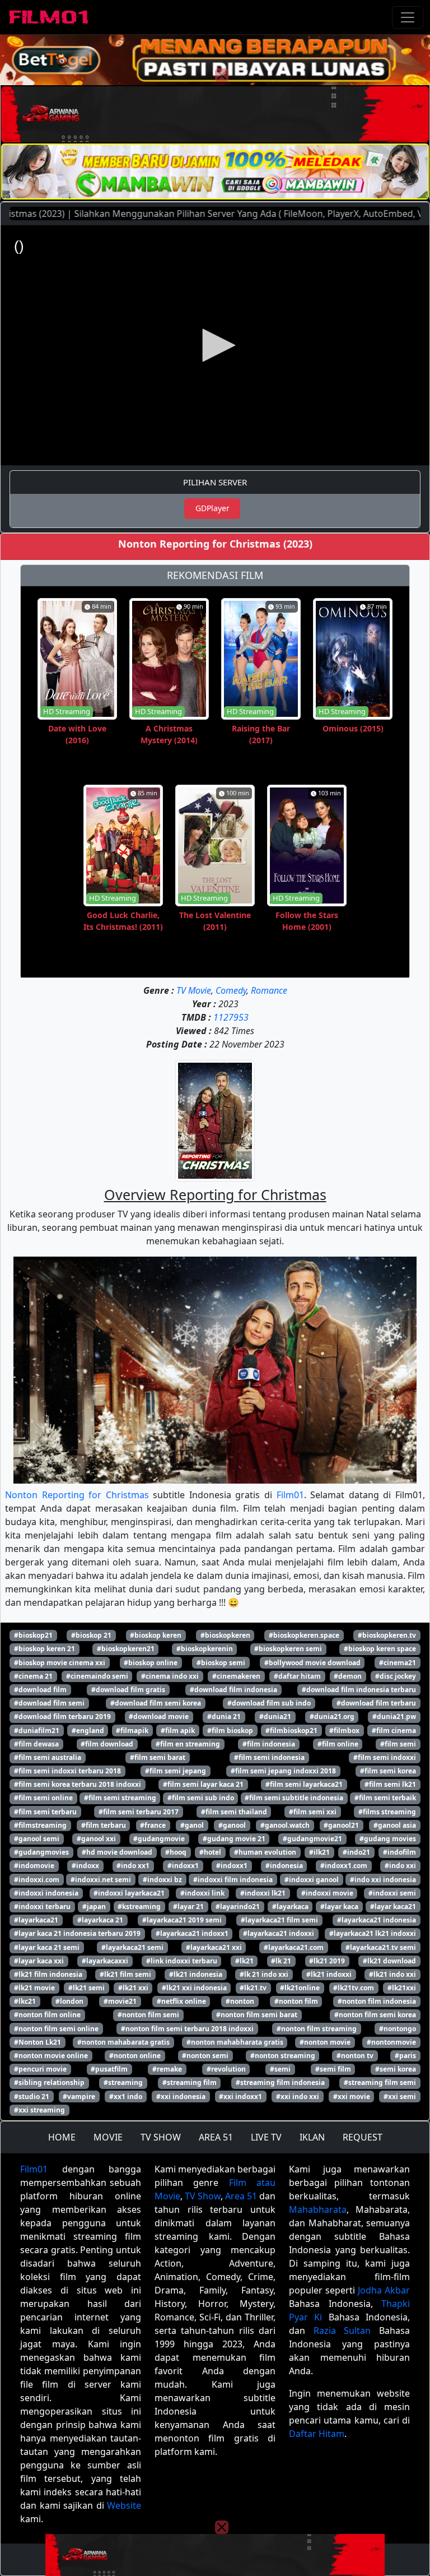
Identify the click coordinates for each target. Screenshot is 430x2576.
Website (124, 2505)
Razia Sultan (342, 2331)
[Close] (222, 75)
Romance (269, 990)
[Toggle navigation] (408, 17)
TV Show (203, 2196)
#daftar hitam (297, 1676)
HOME (62, 2137)
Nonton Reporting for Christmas (77, 1495)
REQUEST (363, 2137)
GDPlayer (212, 508)
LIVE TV (266, 2137)
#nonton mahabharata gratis (235, 2042)
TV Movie (194, 990)
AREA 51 (216, 2137)
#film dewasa (36, 1744)
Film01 (290, 1495)
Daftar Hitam (317, 2434)
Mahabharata (318, 2209)
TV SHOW (161, 2137)
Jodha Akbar (384, 2290)
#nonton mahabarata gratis (123, 2042)
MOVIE (108, 2137)
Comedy (231, 990)
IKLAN (312, 2137)
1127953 (231, 1017)
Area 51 (241, 2196)
